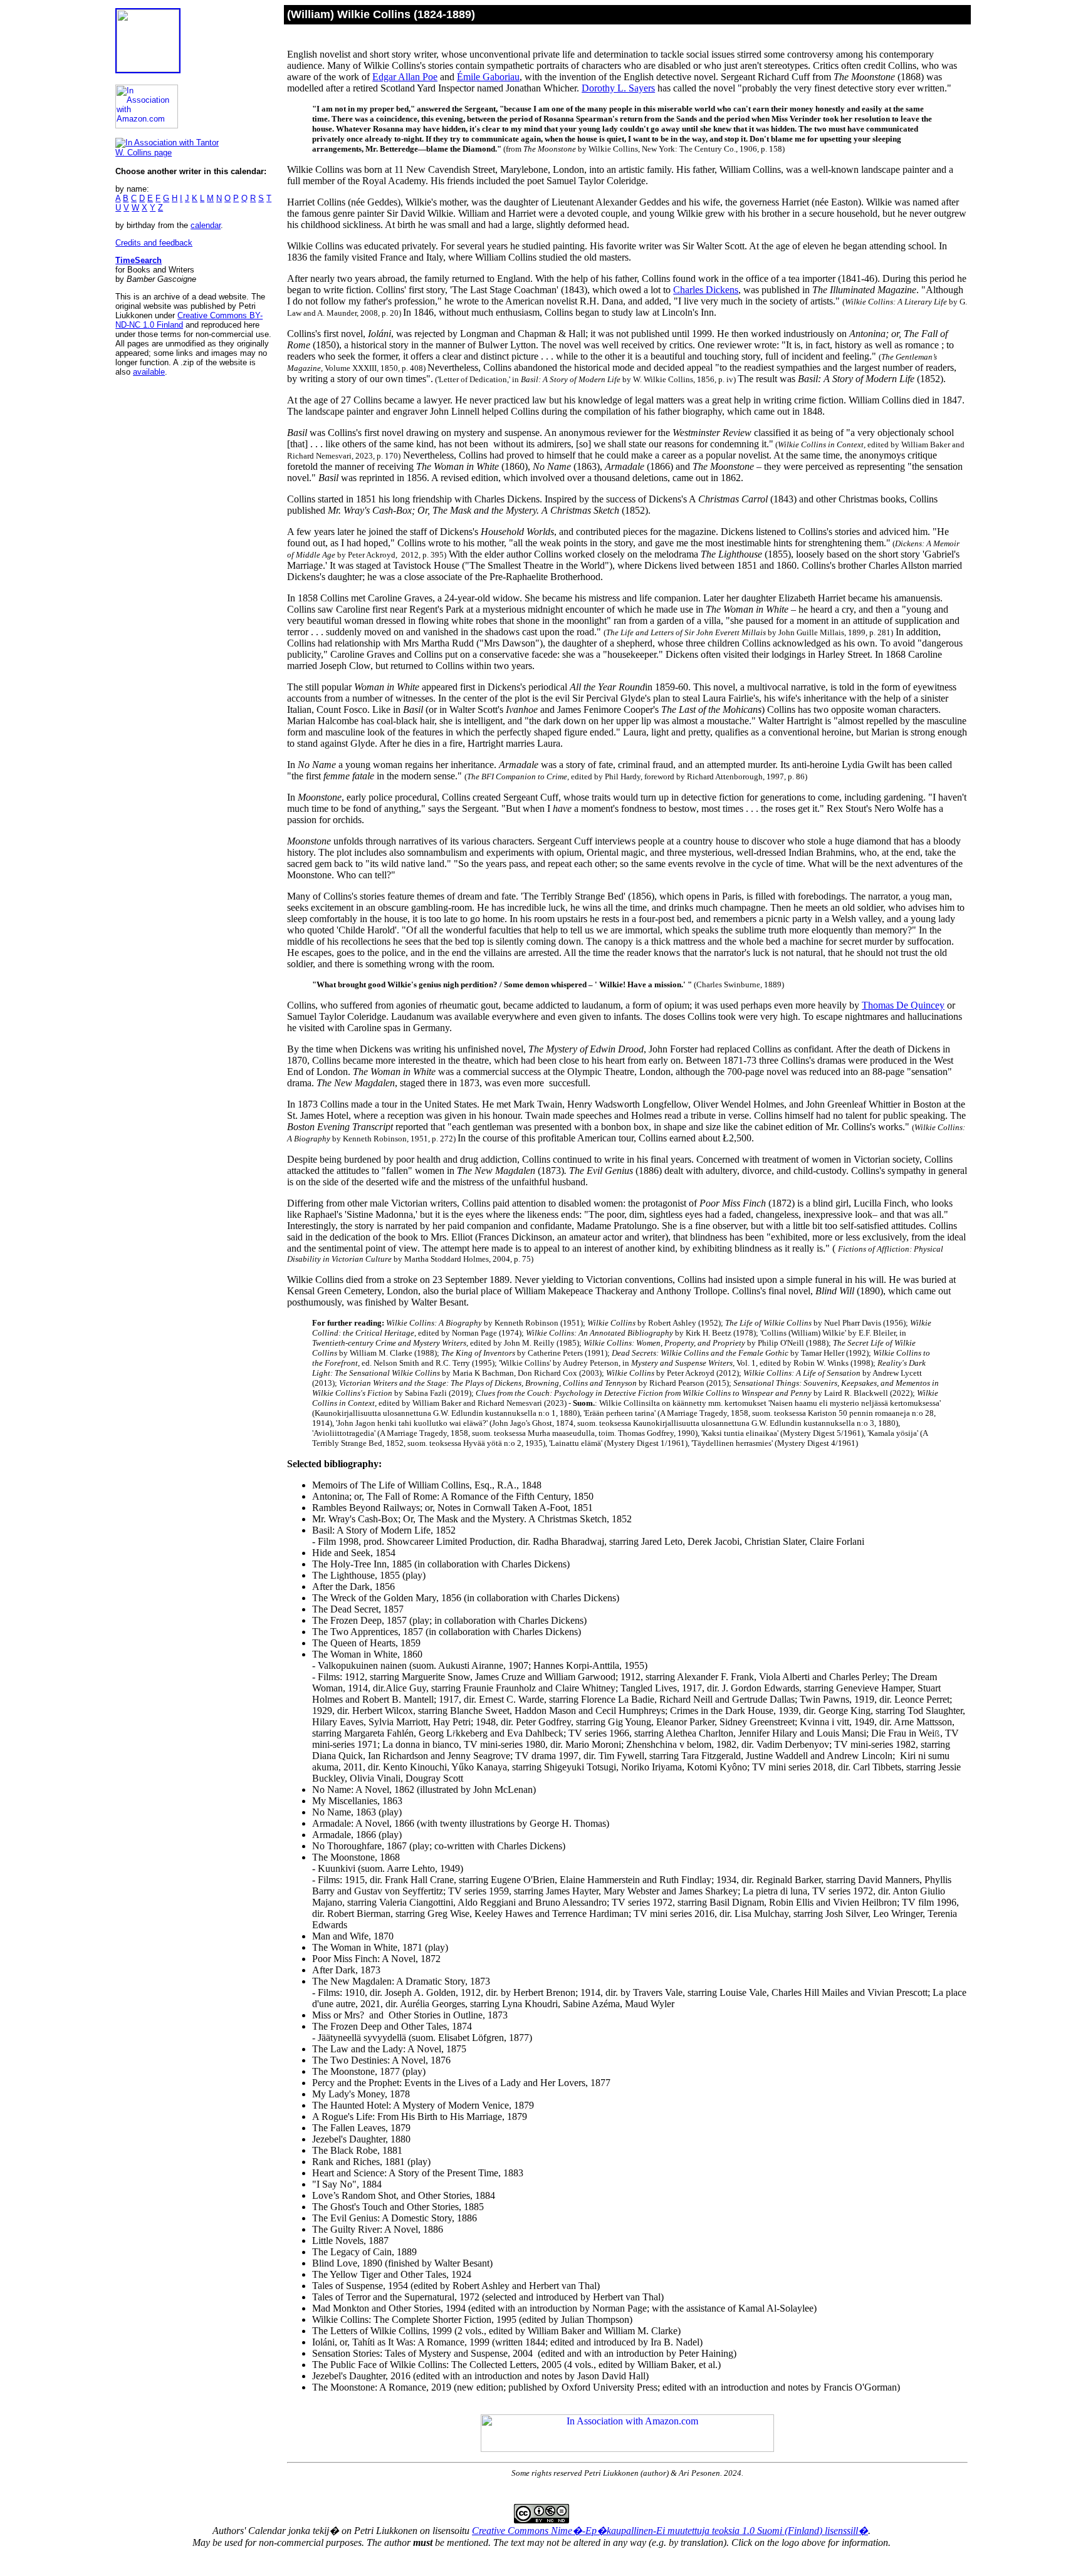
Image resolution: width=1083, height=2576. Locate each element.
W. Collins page (144, 153)
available (149, 372)
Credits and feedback (154, 243)
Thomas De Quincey (903, 1005)
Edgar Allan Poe (405, 77)
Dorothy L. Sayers (618, 88)
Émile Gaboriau (488, 77)
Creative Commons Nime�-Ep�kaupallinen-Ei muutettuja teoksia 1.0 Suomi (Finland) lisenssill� (670, 2531)
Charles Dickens (706, 290)
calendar (206, 225)
